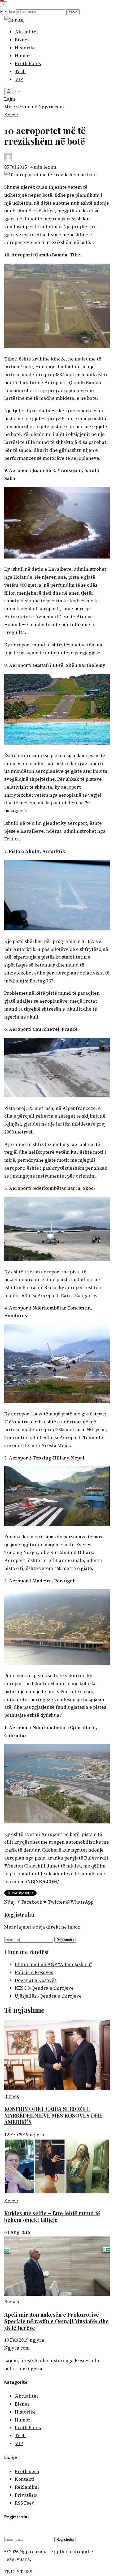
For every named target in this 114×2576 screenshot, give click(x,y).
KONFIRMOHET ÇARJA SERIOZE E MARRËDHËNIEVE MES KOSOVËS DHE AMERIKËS (53, 2115)
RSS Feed (25, 2503)
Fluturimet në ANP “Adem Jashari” (53, 1964)
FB (7, 2572)
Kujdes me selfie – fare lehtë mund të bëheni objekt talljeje (52, 2216)
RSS (28, 2572)
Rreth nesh (27, 2471)
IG (13, 2572)
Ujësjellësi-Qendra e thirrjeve (48, 1996)
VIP (19, 79)
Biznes (22, 40)
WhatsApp (81, 1902)
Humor (23, 56)
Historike (25, 48)
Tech (20, 71)
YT (20, 2572)
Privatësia (26, 2495)
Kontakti (25, 2479)
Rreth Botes (28, 63)
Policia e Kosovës (34, 1972)
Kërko (73, 12)
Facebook (32, 1902)
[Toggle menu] (17, 92)
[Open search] (9, 92)
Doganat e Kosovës (36, 1980)
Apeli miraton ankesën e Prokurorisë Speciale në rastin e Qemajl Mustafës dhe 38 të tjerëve (56, 2321)
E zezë (11, 115)
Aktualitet (27, 32)
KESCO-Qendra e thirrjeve (44, 1988)
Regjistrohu (65, 1940)
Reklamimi (27, 2487)
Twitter (56, 1902)
